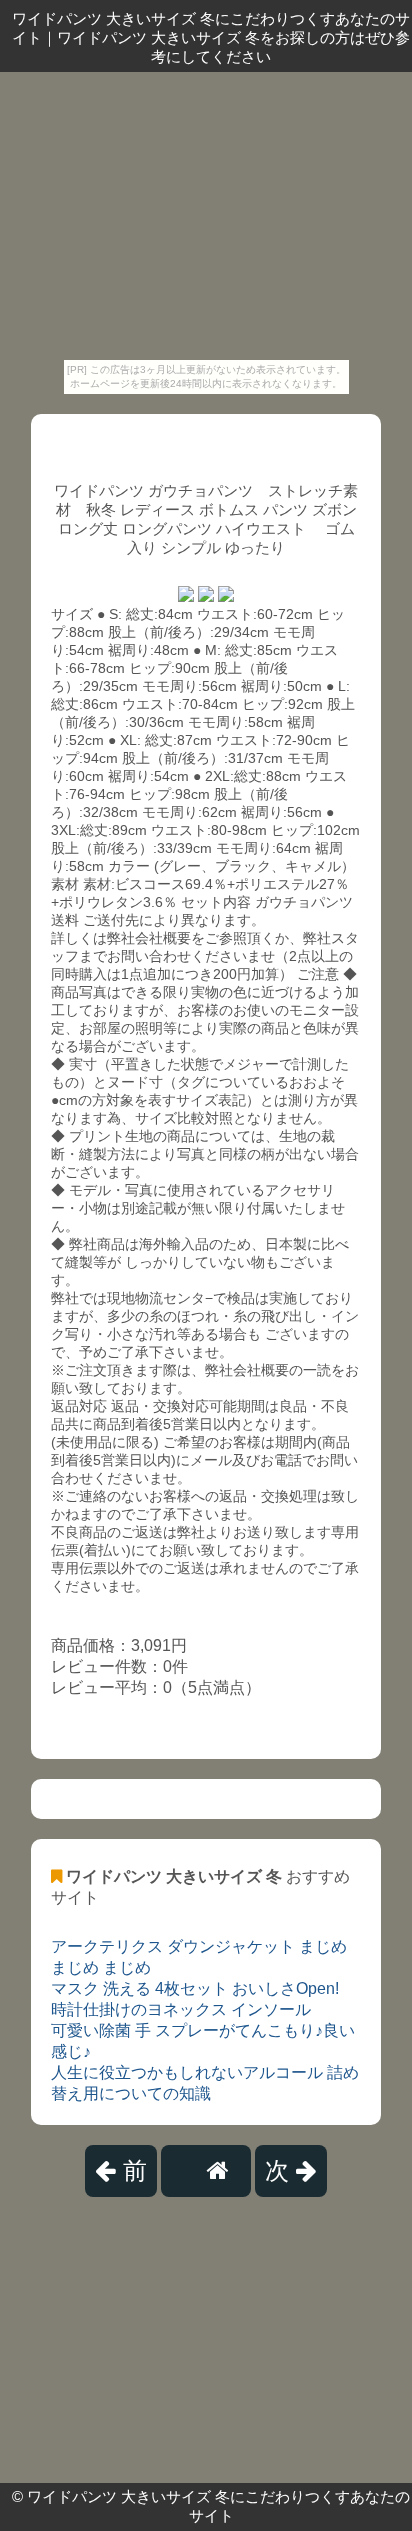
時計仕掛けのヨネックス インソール (181, 2009)
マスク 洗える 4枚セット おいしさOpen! (195, 1988)
